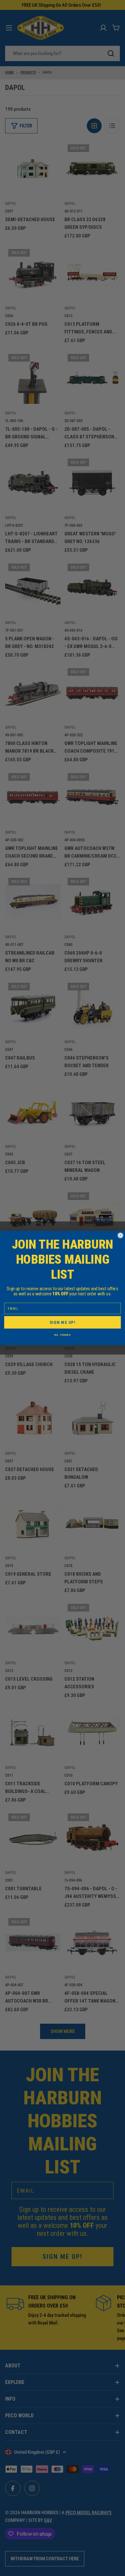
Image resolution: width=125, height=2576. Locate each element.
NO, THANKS (62, 1335)
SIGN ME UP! (63, 1322)
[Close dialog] (121, 1236)
